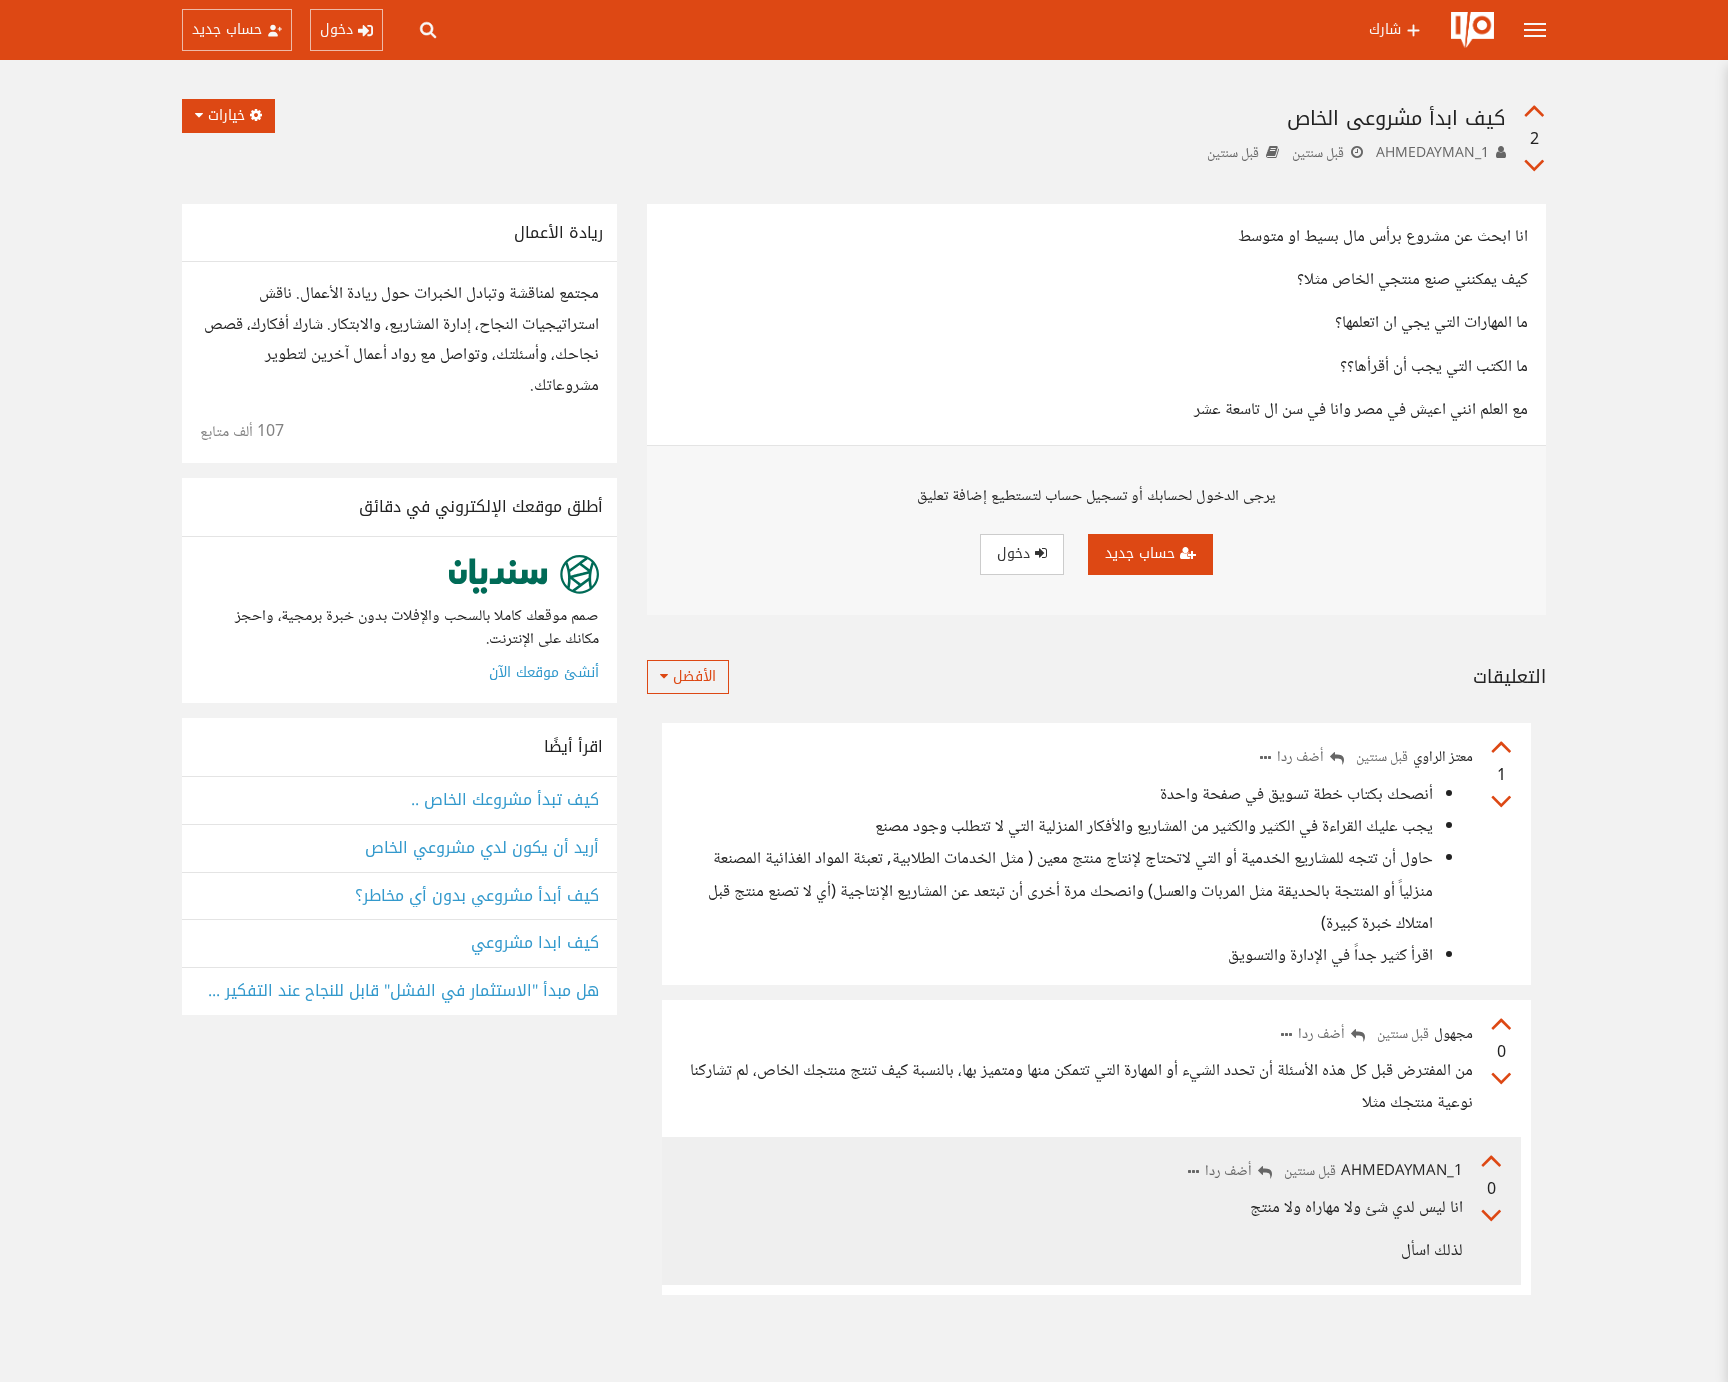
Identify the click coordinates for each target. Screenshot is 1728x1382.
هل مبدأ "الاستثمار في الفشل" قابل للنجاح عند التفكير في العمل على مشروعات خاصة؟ (399, 991)
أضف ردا (1302, 758)
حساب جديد (1142, 553)
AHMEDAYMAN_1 (1432, 154)
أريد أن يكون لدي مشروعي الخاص (482, 848)
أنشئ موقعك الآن (544, 672)
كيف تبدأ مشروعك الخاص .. (505, 800)
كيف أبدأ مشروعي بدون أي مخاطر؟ (477, 896)
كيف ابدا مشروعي (535, 943)
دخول (1016, 553)
